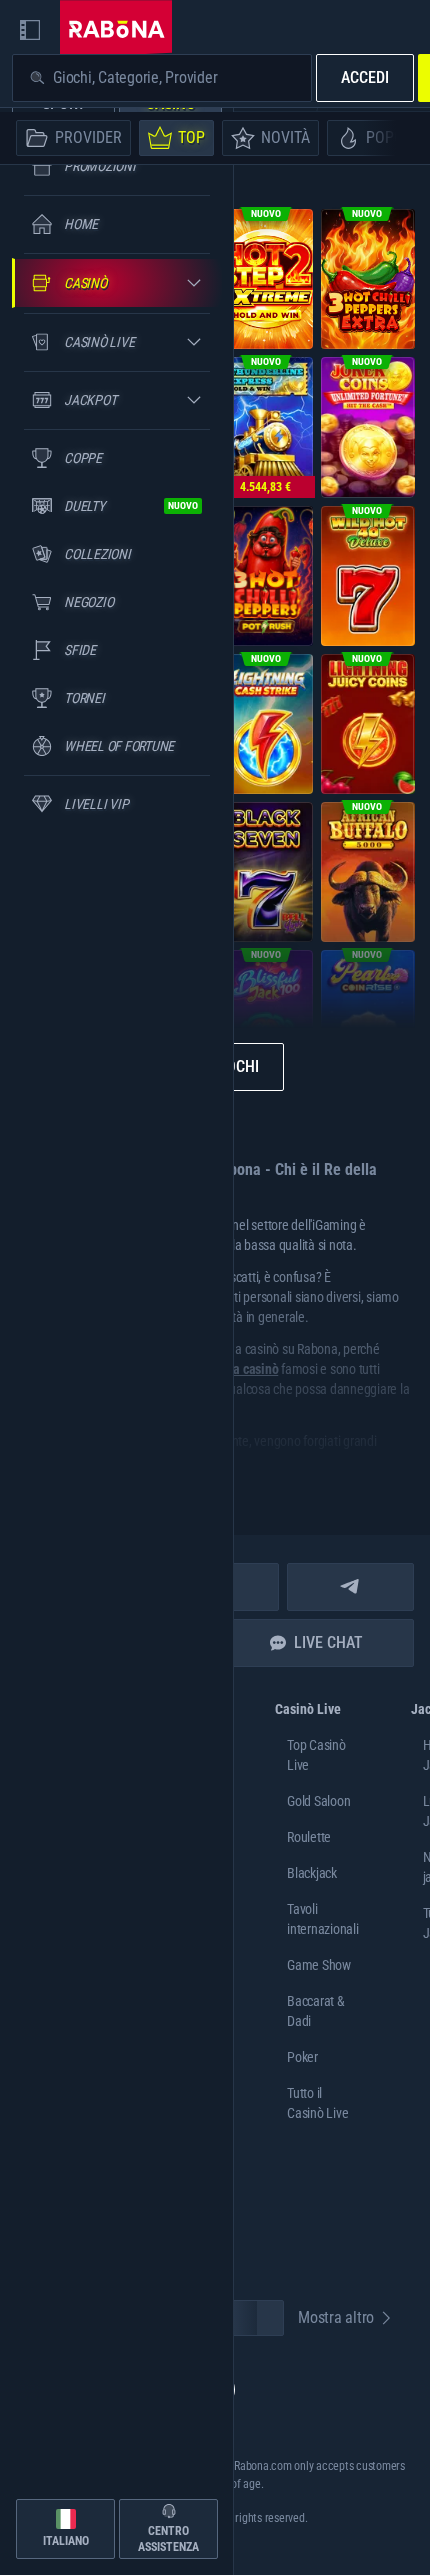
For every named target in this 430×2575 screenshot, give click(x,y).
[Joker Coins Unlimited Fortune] (368, 427)
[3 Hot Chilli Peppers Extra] (368, 279)
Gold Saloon (318, 1801)
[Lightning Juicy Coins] (368, 724)
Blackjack (312, 1873)
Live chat (328, 1642)
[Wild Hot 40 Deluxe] (368, 576)
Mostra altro (336, 2317)
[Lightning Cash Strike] (266, 724)
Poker (302, 2057)
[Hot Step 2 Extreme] (266, 279)
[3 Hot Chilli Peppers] (266, 576)
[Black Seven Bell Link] (266, 872)
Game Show (319, 1965)
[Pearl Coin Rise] (368, 1020)
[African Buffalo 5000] (368, 872)
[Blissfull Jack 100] (266, 1020)
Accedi (365, 77)
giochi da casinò (234, 1369)
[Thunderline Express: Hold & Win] (266, 427)
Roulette (309, 1837)
